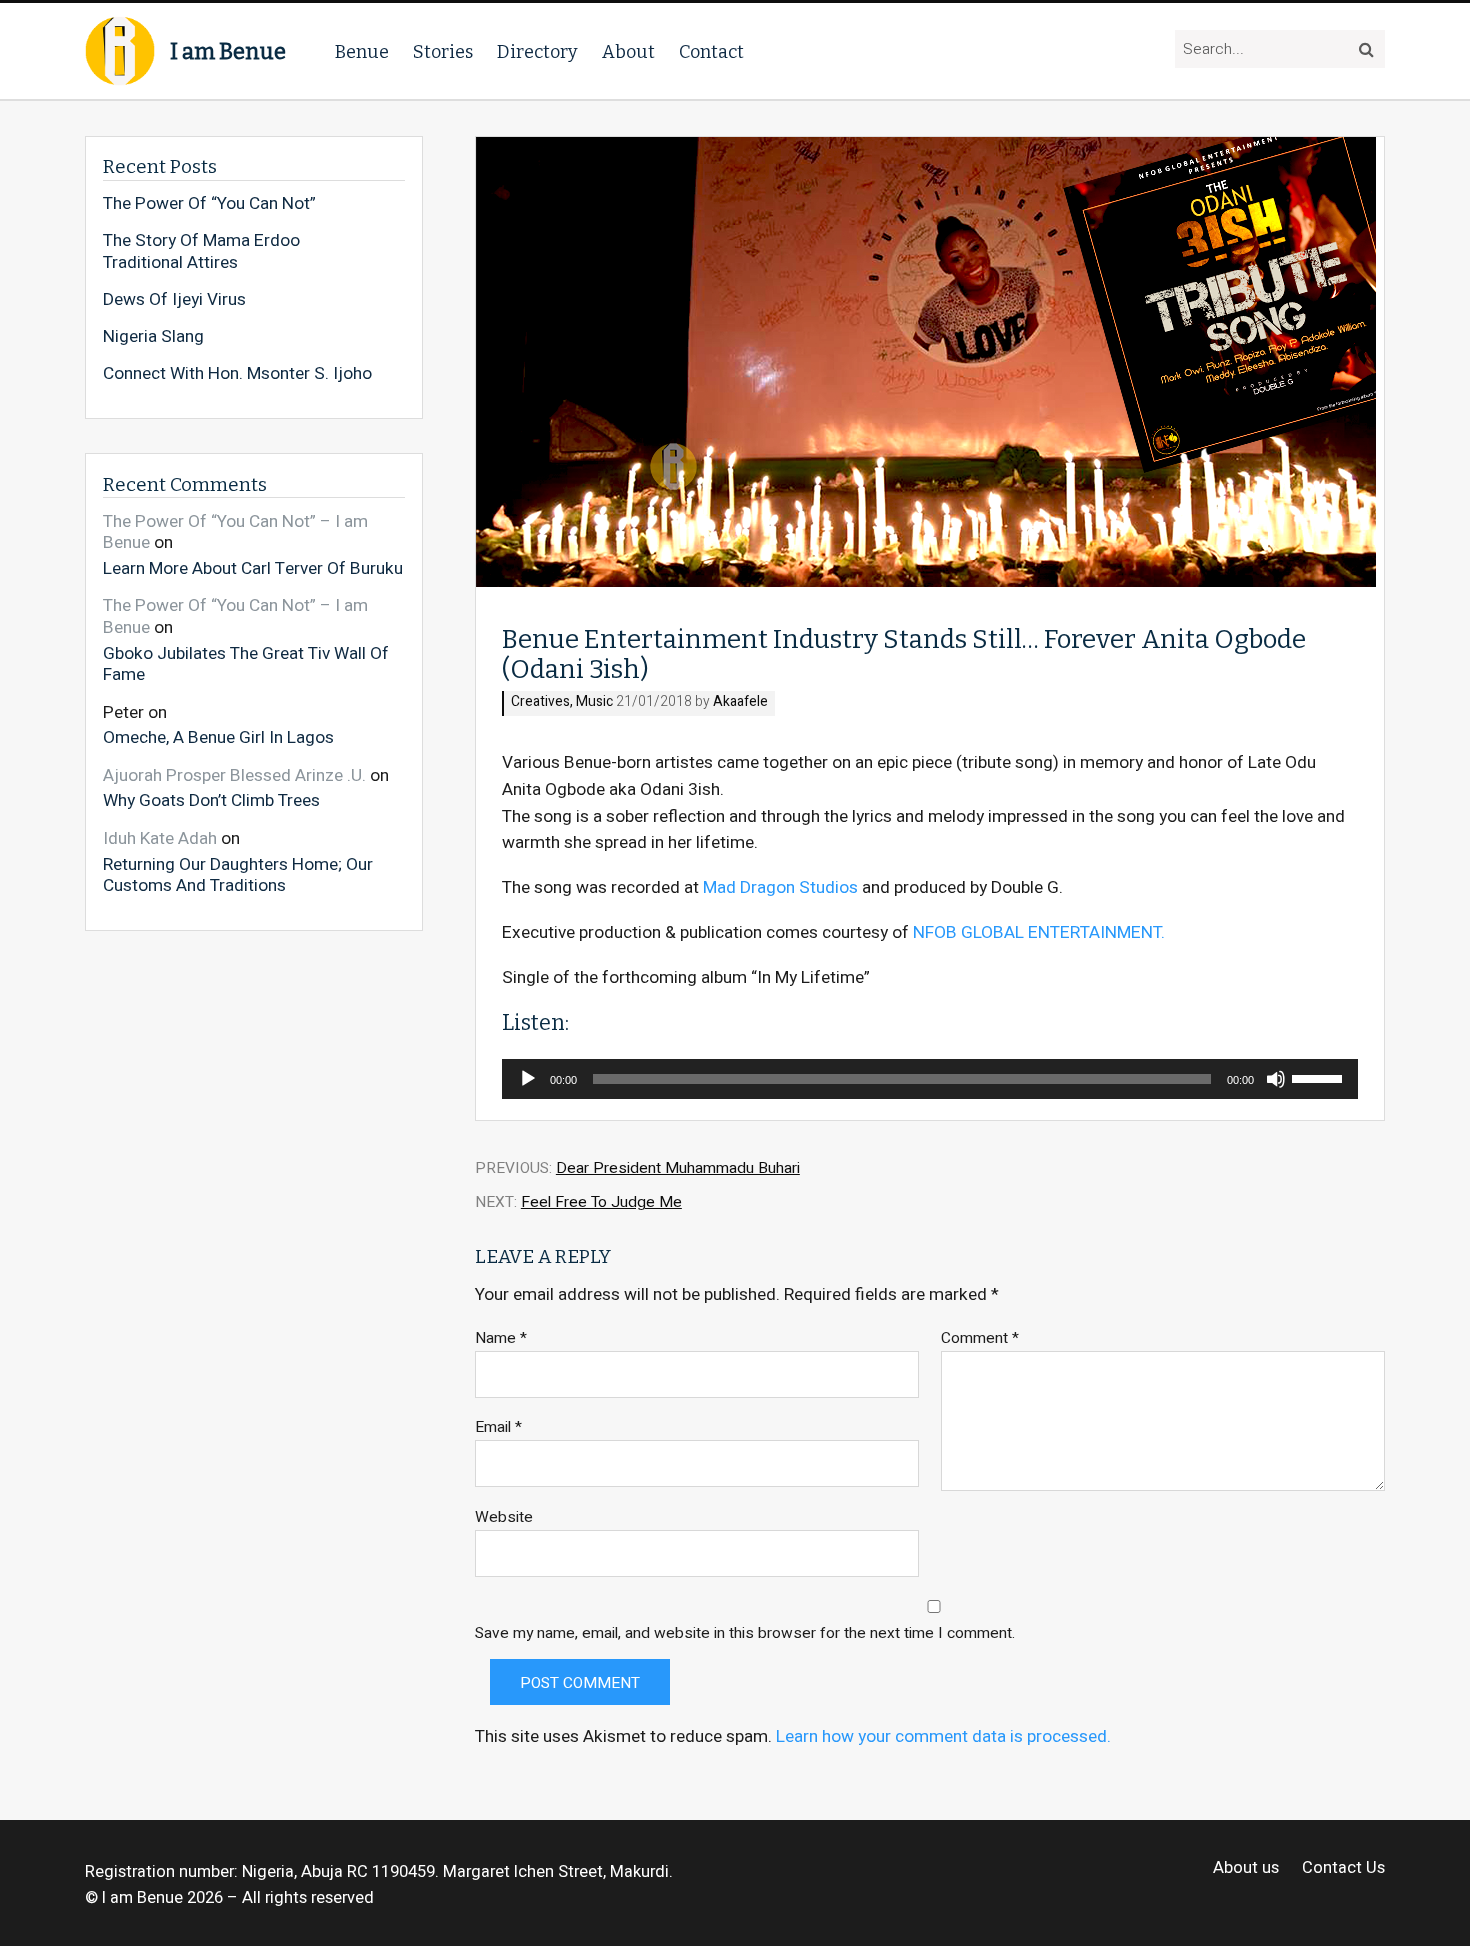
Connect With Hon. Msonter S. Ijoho (237, 374)
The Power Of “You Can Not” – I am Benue (235, 532)
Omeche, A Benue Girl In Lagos (218, 737)
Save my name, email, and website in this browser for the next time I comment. (745, 1633)
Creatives (540, 702)
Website (504, 1517)
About (628, 52)
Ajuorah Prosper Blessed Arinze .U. (234, 775)
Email (498, 1427)
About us (1246, 1868)
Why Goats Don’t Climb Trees (211, 800)
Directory (537, 52)
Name (501, 1338)
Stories (443, 52)
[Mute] (1276, 1079)
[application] (930, 1079)
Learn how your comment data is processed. (943, 1736)
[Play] (528, 1079)
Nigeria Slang (153, 337)
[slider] (1320, 1077)
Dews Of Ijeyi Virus (174, 300)
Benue (362, 52)
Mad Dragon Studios (780, 887)
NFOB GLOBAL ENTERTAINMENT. (1039, 932)
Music (594, 702)
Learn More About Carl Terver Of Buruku (253, 568)
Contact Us (1343, 1868)
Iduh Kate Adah (160, 838)
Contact (711, 52)
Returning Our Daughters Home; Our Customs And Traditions (238, 874)
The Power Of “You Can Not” (209, 204)
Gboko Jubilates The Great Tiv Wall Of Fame (246, 663)
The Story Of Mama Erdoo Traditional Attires (201, 251)
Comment (980, 1338)
